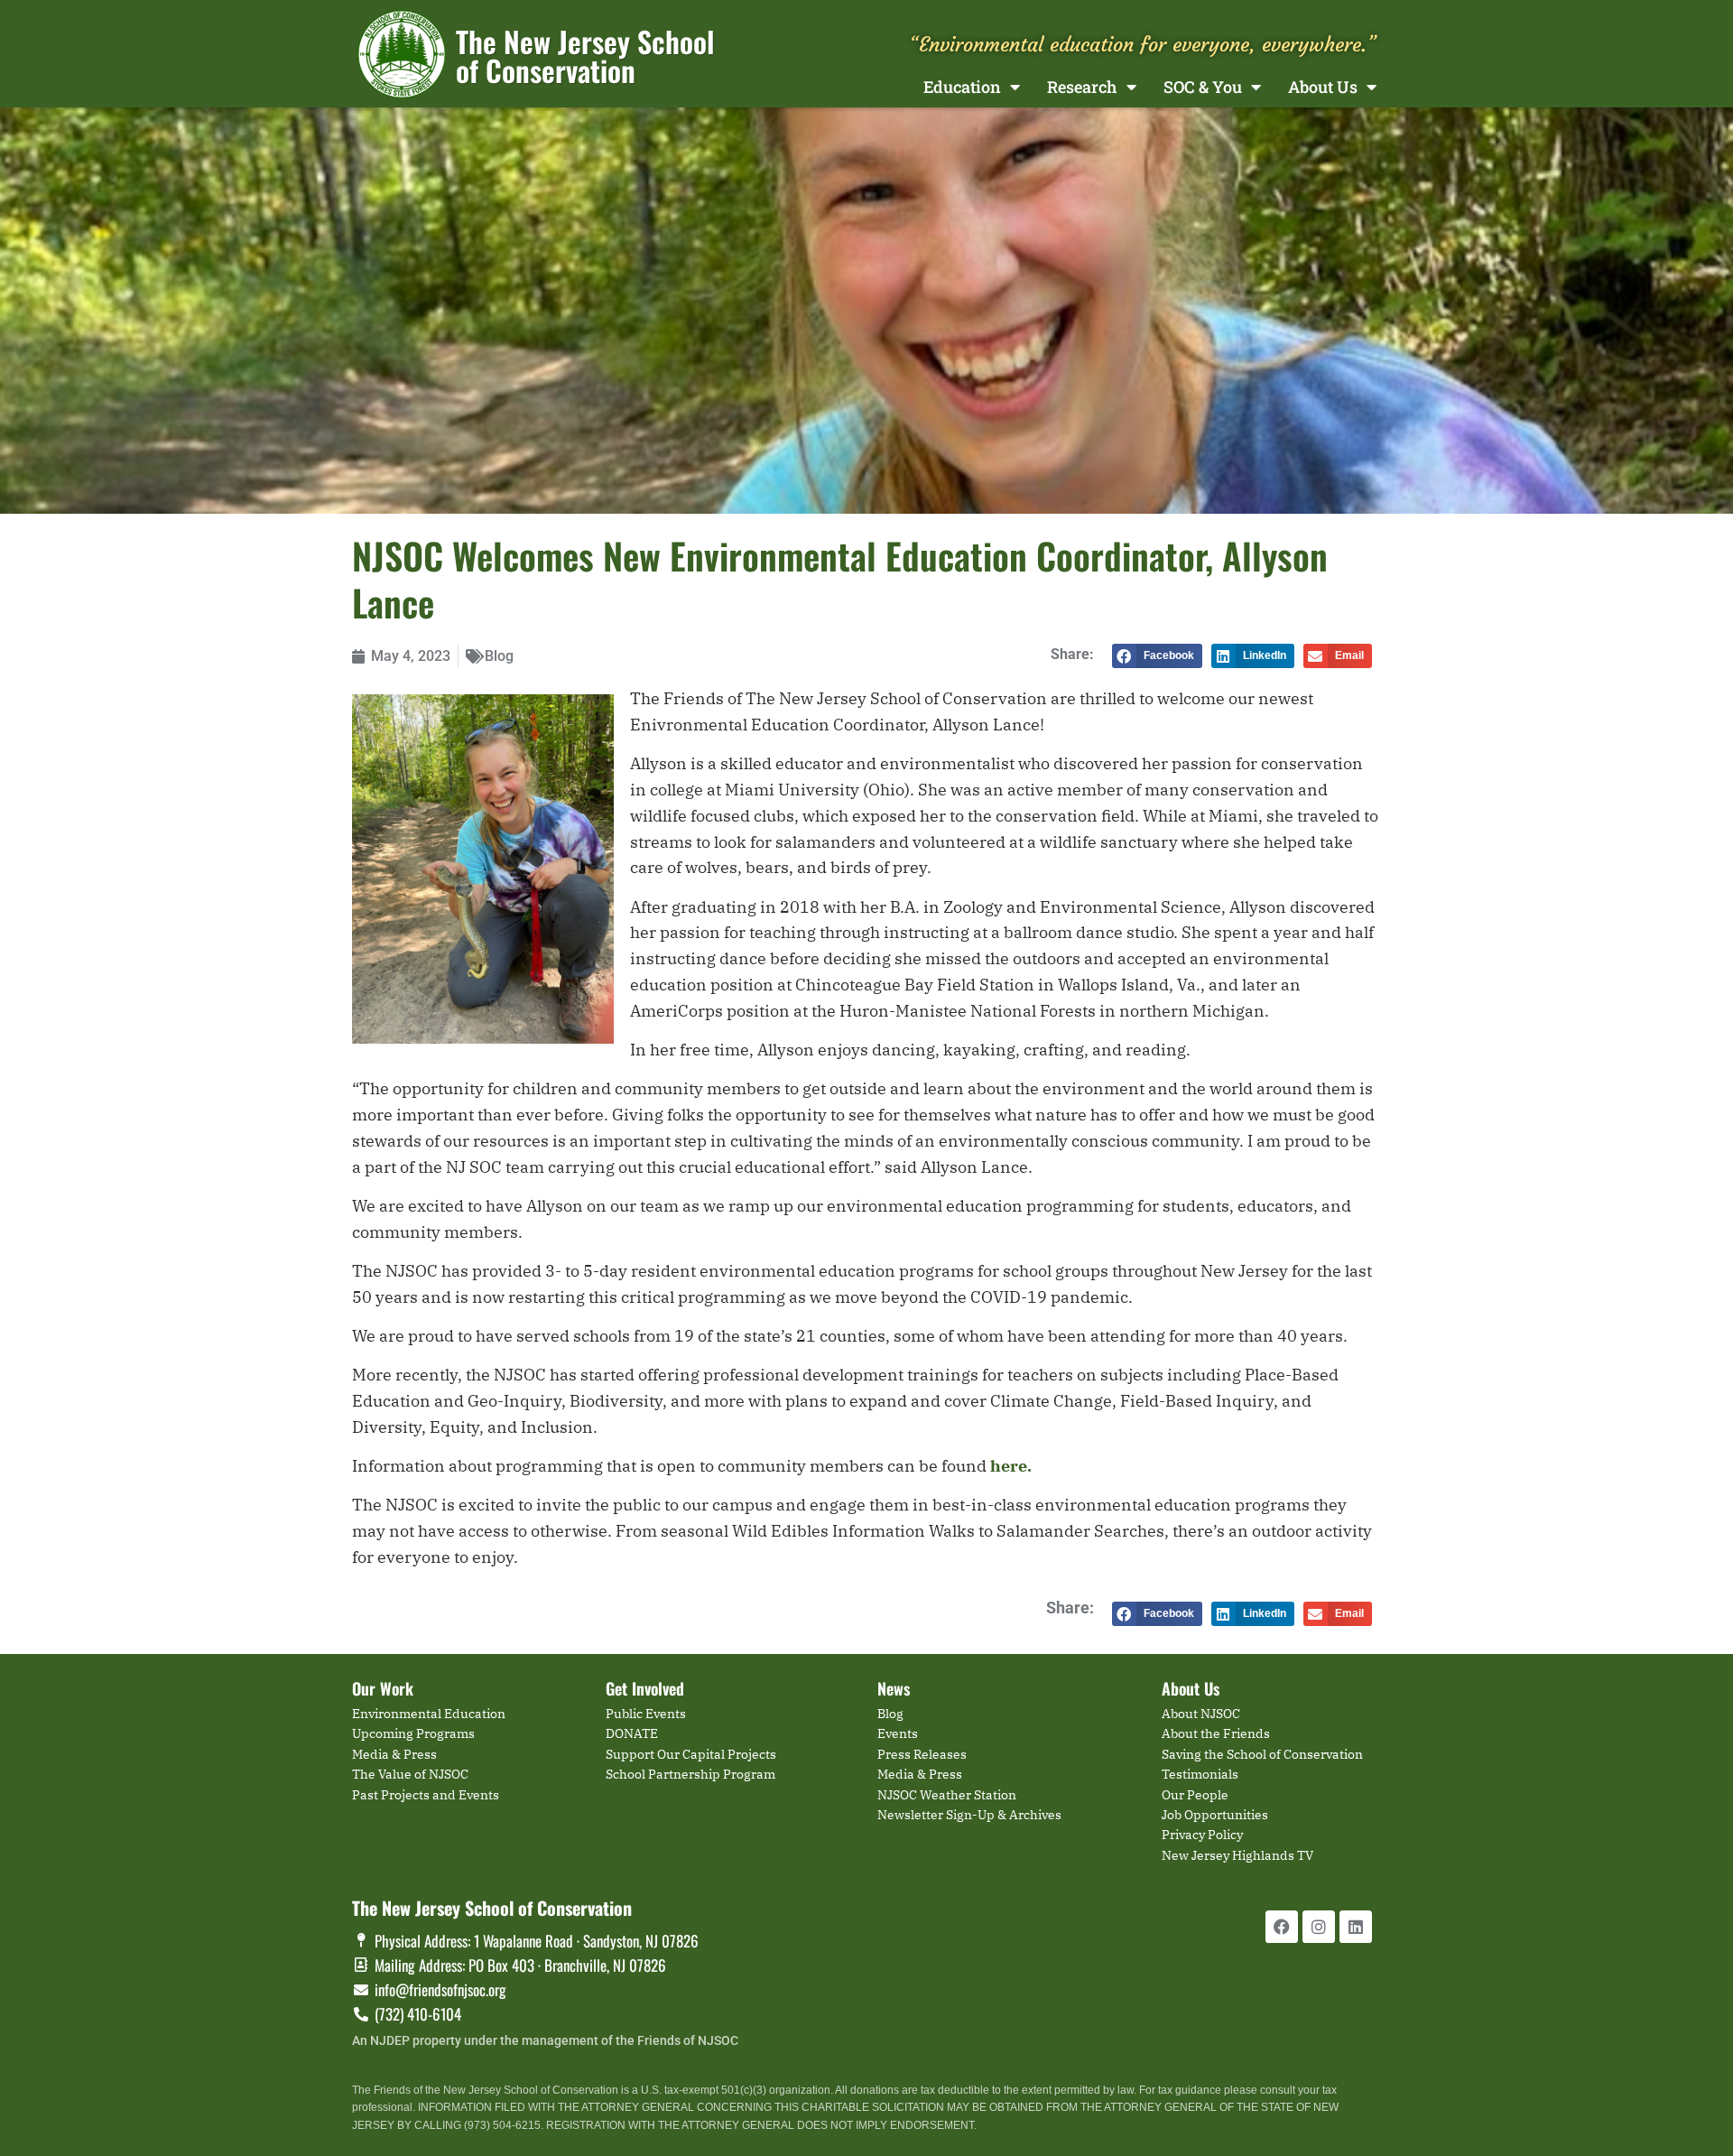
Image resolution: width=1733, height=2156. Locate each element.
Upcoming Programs (413, 1733)
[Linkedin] (1356, 1927)
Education (962, 87)
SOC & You (1203, 87)
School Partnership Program (690, 1774)
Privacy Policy (1202, 1835)
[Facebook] (1282, 1927)
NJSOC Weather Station (947, 1795)
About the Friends (1216, 1733)
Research (1082, 87)
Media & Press (394, 1754)
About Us (1323, 87)
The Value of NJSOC (410, 1774)
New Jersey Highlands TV (1237, 1855)
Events (898, 1733)
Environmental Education (429, 1714)
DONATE (632, 1733)
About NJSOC (1201, 1714)
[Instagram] (1319, 1927)
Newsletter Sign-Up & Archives (969, 1815)
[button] (1157, 656)
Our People (1195, 1795)
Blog (499, 656)
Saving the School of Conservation (1262, 1754)
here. (1011, 1466)
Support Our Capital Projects (691, 1754)
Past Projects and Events (426, 1795)
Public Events (646, 1714)
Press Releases (922, 1754)
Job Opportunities (1215, 1815)
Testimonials (1200, 1774)
